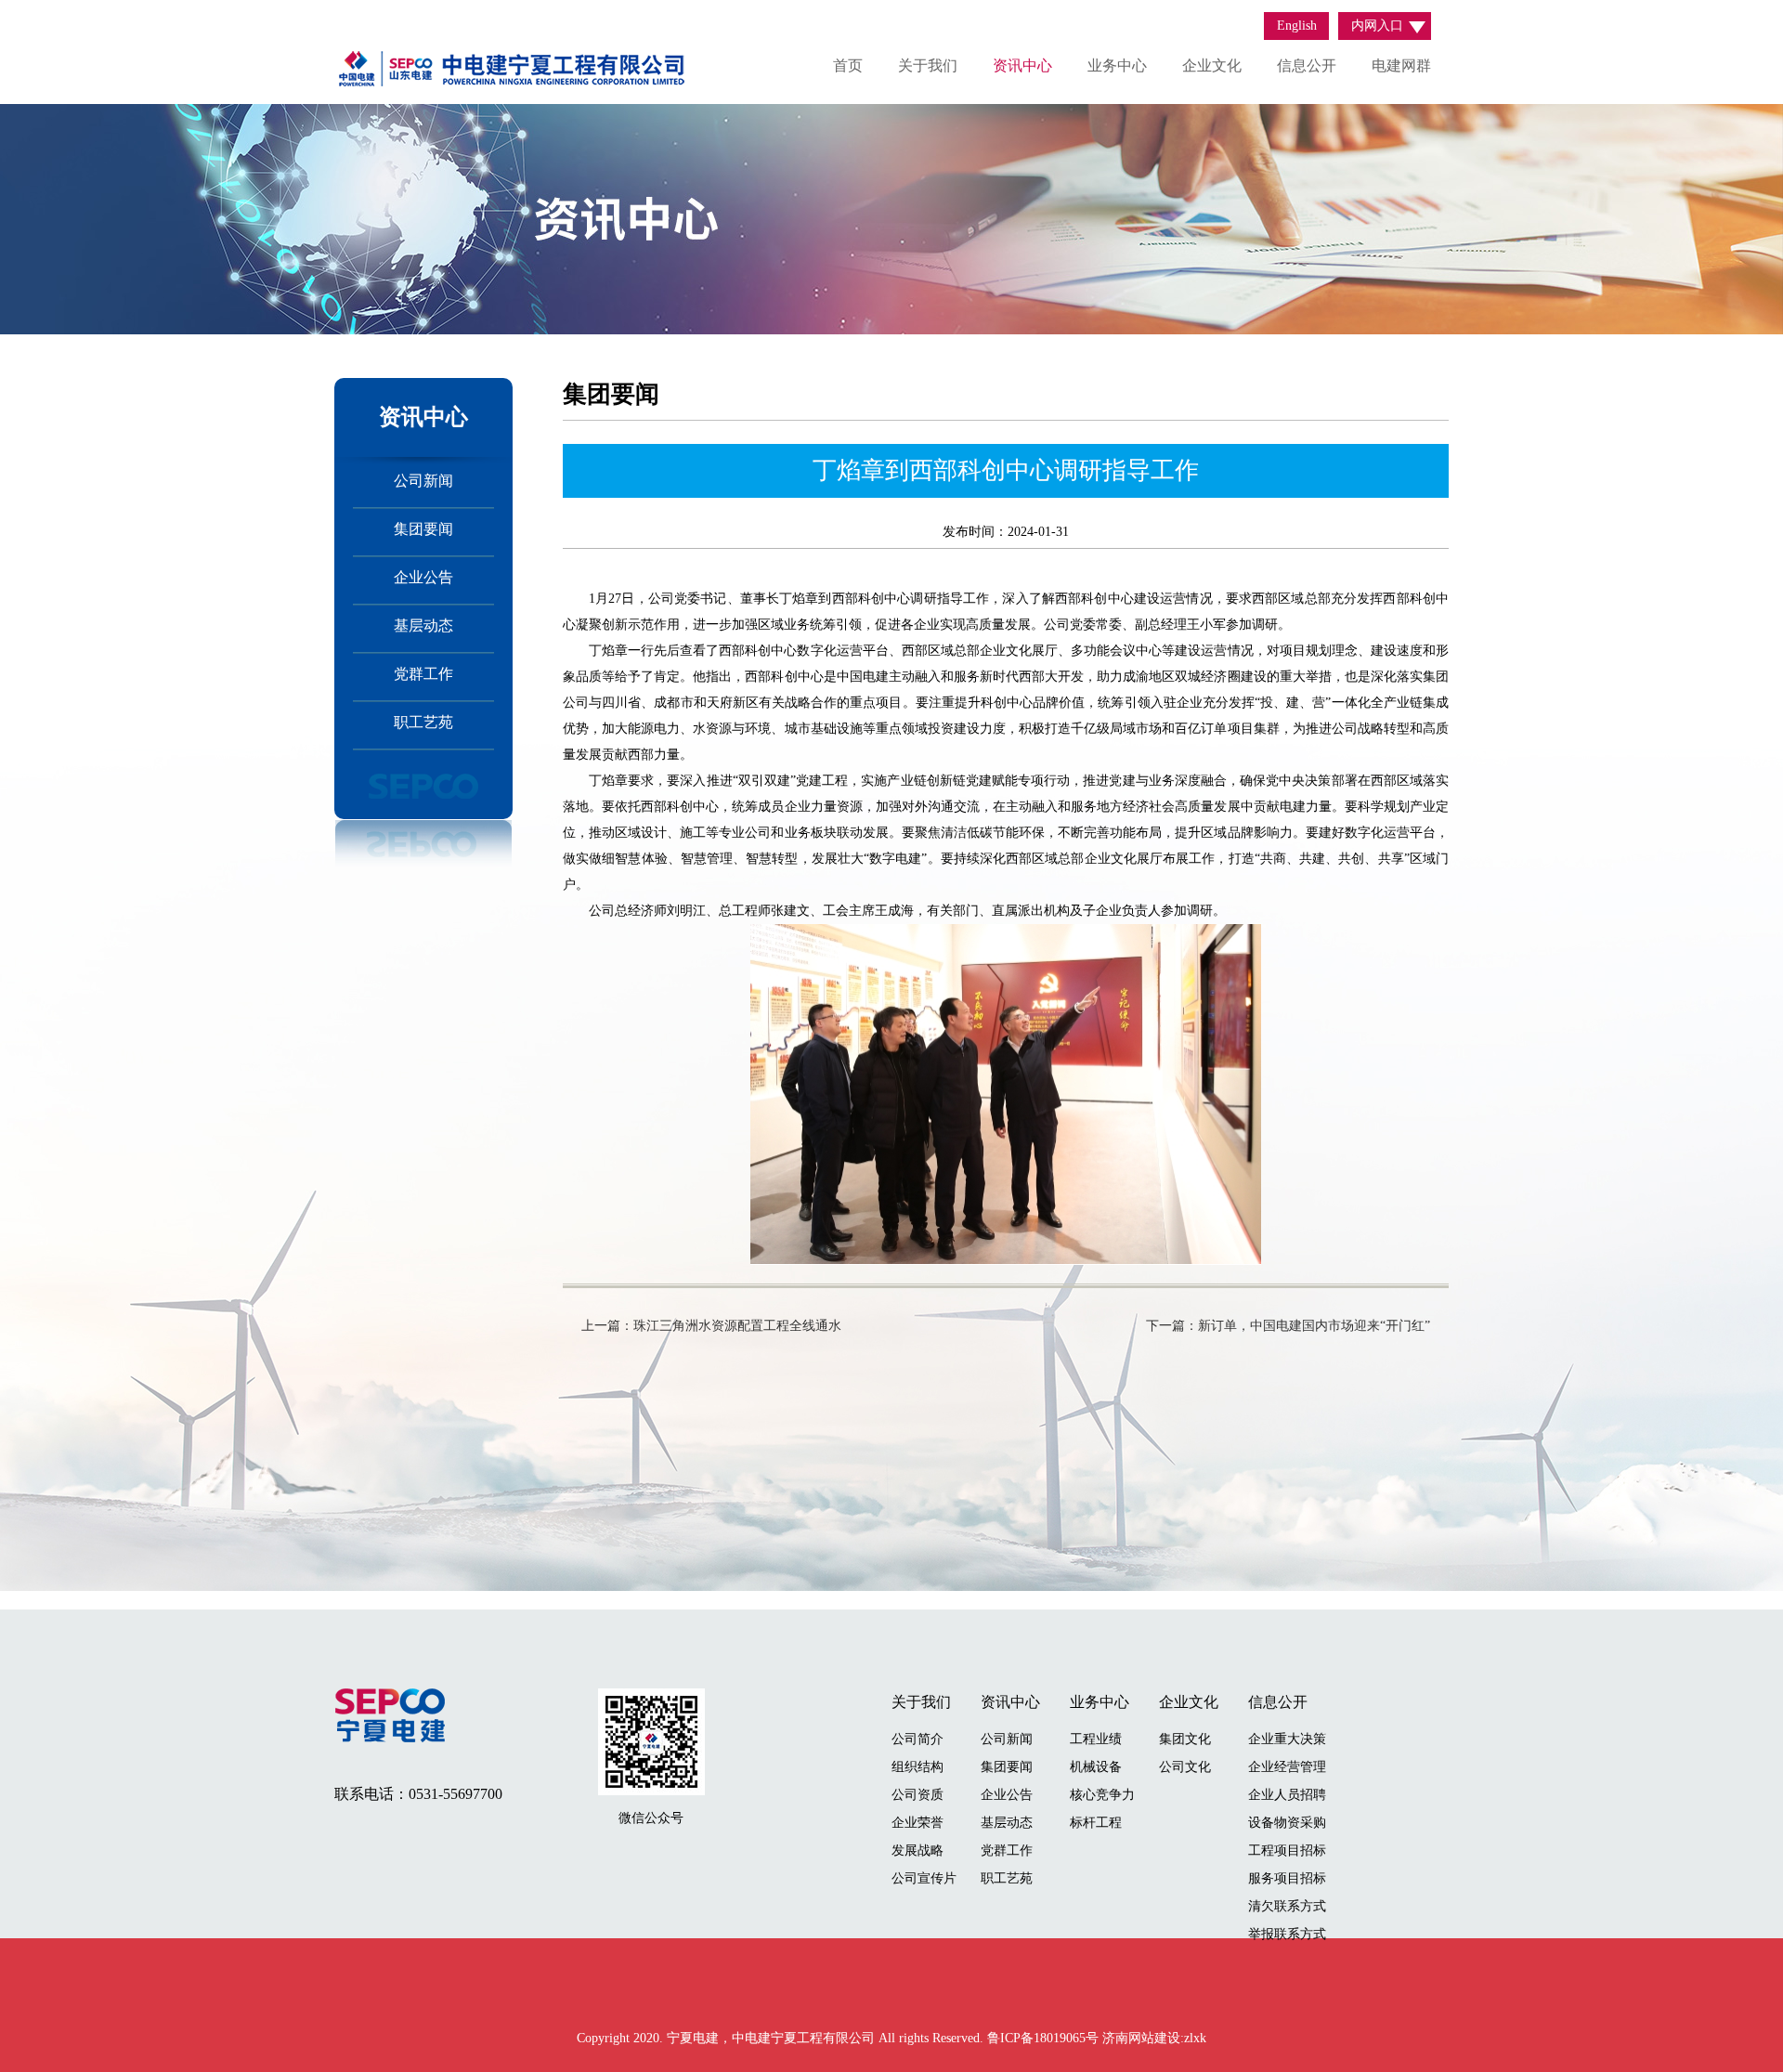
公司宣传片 (924, 1878)
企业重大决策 (1287, 1739)
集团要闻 (423, 529)
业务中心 (1117, 65)
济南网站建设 (1141, 2038)
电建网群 (1401, 65)
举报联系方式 (1287, 1934)
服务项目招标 (1287, 1878)
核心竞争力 (1102, 1795)
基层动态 (423, 626)
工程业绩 (1096, 1739)
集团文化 (1185, 1739)
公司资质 (918, 1795)
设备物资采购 (1287, 1823)
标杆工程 (1096, 1823)
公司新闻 (423, 481)
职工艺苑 (423, 722)
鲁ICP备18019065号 (1045, 2038)
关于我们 (928, 65)
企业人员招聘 (1287, 1795)
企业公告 (423, 577)
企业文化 (1212, 65)
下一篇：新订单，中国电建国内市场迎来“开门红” (1288, 1326)
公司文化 (1185, 1767)
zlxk (1195, 2038)
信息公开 (1307, 65)
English (1297, 26)
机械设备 (1096, 1767)
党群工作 (423, 674)
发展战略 (918, 1850)
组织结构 (918, 1767)
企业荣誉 (918, 1823)
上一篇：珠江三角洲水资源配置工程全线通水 (711, 1326)
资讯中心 (1022, 65)
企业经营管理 (1287, 1767)
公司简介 (918, 1739)
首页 (848, 65)
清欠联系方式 (1287, 1906)
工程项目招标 (1287, 1850)
